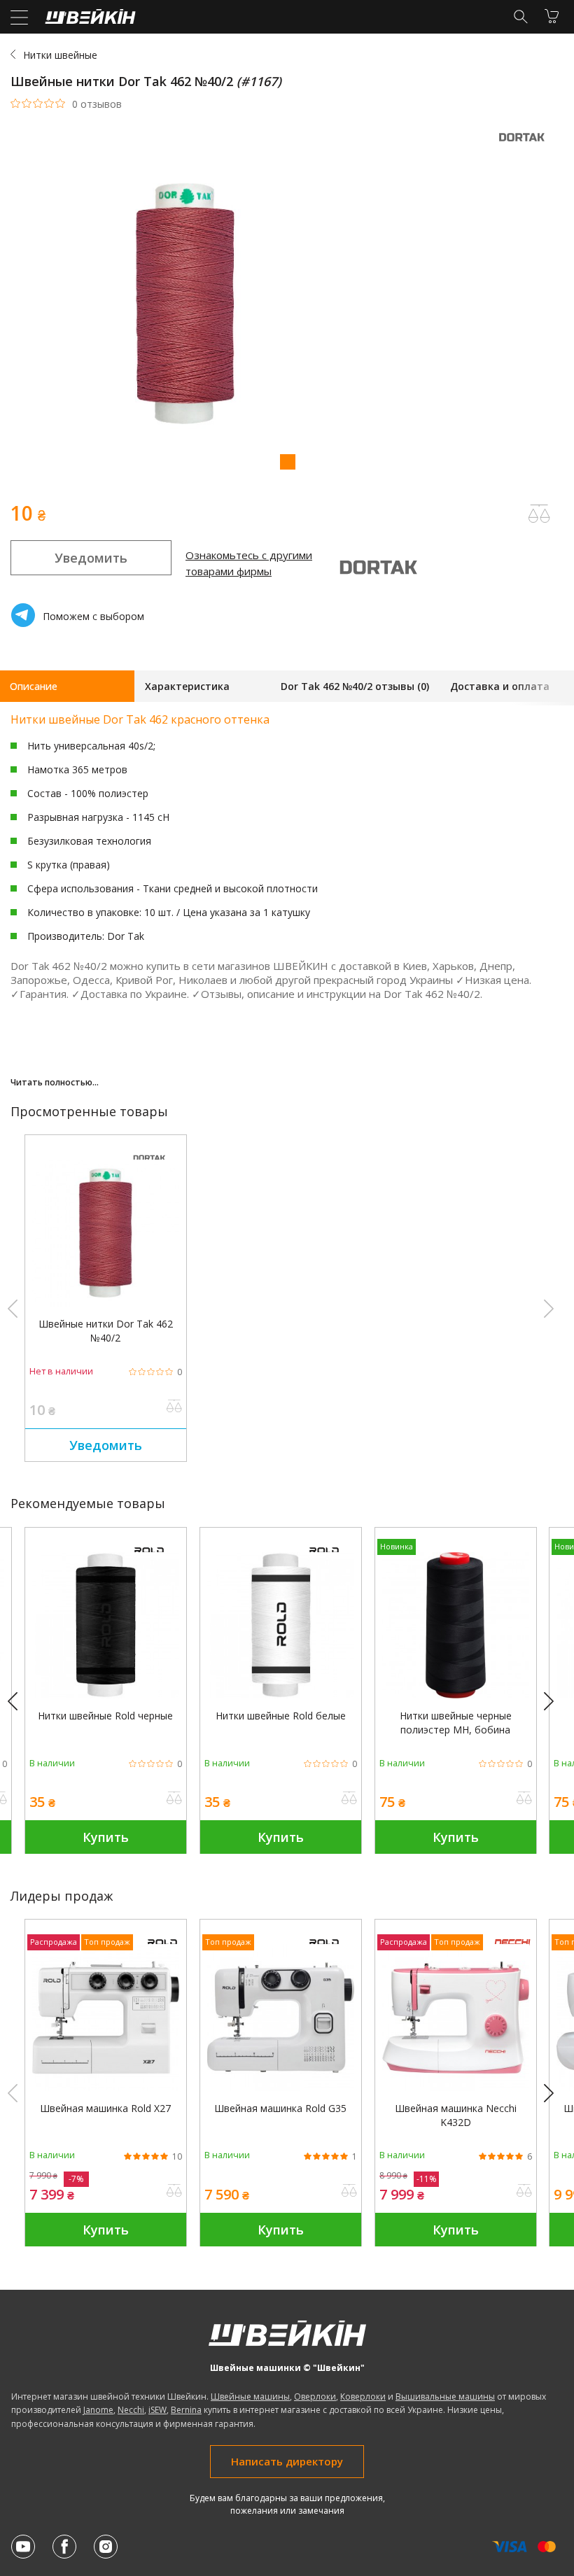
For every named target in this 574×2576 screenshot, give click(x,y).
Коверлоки (363, 2396)
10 (177, 2157)
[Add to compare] (539, 514)
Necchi (131, 2410)
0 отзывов (97, 104)
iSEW (157, 2410)
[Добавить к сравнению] (174, 1407)
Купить (106, 1837)
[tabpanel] (287, 305)
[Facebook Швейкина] (64, 2547)
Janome (98, 2410)
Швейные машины (250, 2396)
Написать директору (287, 2461)
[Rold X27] (106, 2087)
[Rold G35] (281, 2087)
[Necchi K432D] (456, 2087)
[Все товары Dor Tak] (525, 145)
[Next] (555, 1702)
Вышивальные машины (445, 2396)
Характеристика (187, 686)
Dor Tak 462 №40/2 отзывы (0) (355, 686)
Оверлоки (315, 2396)
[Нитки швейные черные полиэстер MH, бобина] (456, 1695)
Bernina (186, 2410)
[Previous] (19, 1702)
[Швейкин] (89, 20)
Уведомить (91, 558)
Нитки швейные (60, 55)
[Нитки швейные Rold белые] (281, 1695)
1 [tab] (287, 461)
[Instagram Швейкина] (106, 2547)
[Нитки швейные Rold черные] (106, 1695)
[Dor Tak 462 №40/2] (106, 1303)
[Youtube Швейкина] (23, 2547)
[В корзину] (552, 16)
